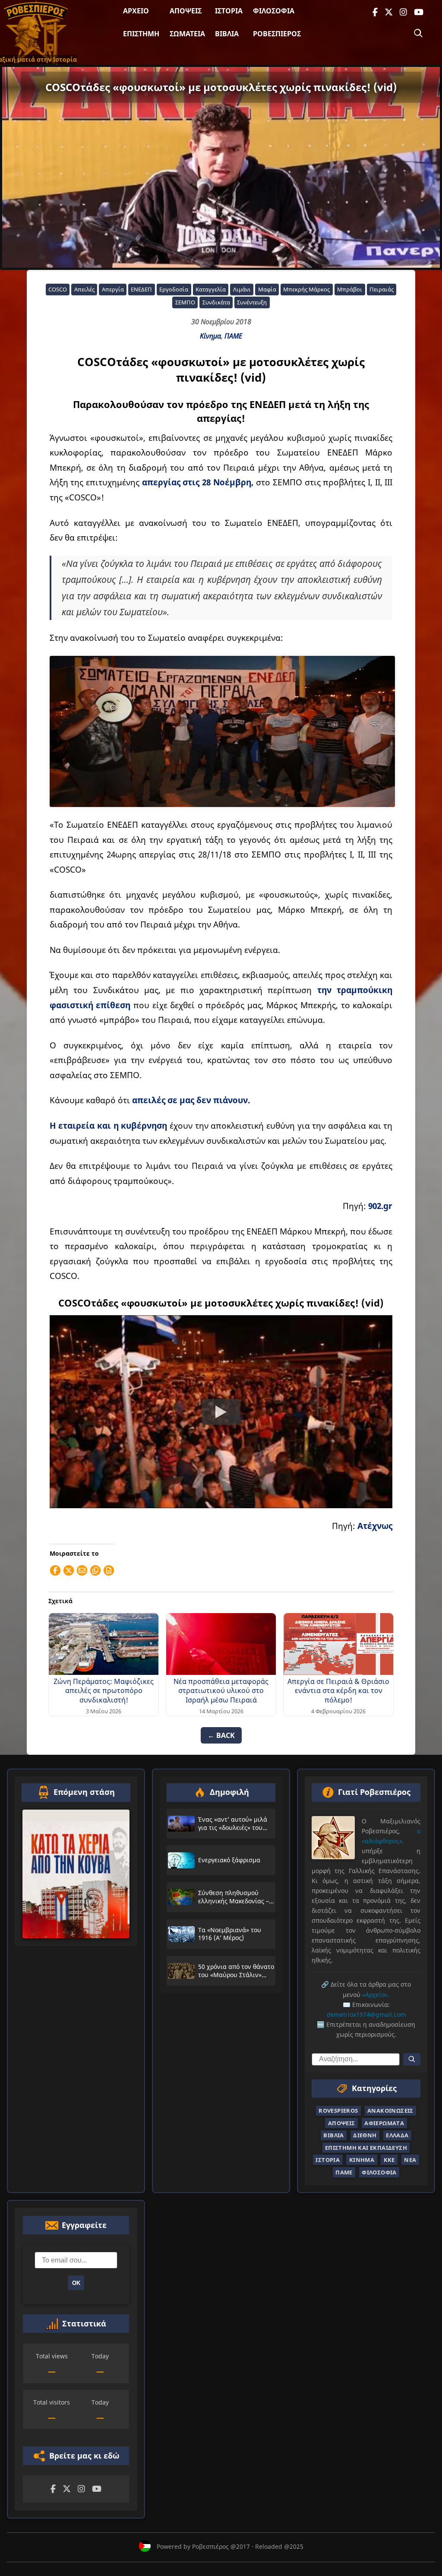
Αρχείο (136, 11)
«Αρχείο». (376, 1995)
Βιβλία (227, 34)
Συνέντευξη (252, 302)
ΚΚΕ (389, 2160)
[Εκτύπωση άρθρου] (109, 1570)
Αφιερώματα (384, 2123)
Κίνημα (210, 336)
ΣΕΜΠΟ (185, 302)
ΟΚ (76, 2283)
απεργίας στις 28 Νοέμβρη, (198, 482)
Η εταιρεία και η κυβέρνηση (109, 1125)
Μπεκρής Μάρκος (306, 289)
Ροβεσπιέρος (277, 34)
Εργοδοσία (174, 289)
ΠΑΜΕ (233, 336)
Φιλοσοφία (274, 11)
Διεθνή (365, 2135)
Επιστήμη (141, 34)
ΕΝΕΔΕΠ (141, 289)
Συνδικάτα (216, 302)
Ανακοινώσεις (390, 2111)
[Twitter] (389, 12)
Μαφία (267, 289)
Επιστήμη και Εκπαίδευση (366, 2148)
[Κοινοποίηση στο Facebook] (55, 1570)
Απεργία (113, 289)
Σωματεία (187, 34)
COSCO (58, 289)
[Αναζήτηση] (418, 33)
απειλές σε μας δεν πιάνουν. (191, 1100)
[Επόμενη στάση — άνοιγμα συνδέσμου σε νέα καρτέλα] (76, 1874)
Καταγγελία (211, 289)
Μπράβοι (350, 289)
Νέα (410, 2160)
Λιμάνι (242, 289)
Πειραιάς (382, 289)
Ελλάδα (397, 2135)
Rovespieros (338, 2111)
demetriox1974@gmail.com (366, 2014)
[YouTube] (419, 12)
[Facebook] (375, 12)
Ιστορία (229, 11)
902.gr (380, 1206)
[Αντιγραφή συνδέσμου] (95, 1570)
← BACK (221, 1735)
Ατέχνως (375, 1526)
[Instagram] (403, 12)
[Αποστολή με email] (82, 1570)
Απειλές (84, 289)
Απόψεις (186, 11)
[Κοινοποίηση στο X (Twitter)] (69, 1570)
